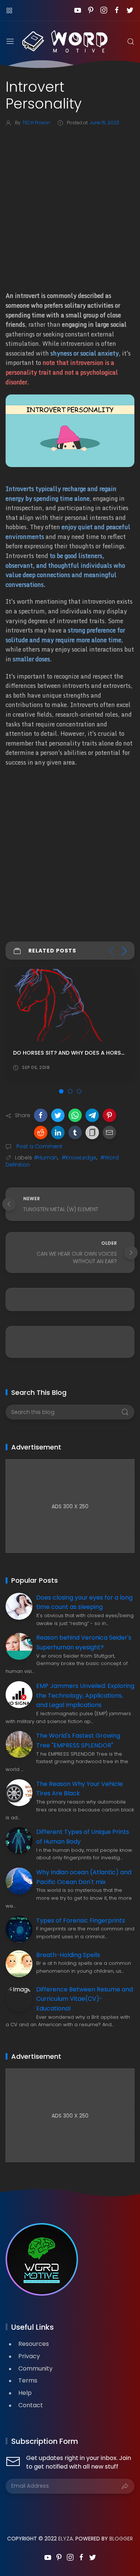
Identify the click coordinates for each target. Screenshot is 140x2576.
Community (35, 2368)
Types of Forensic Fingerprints (81, 1920)
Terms (28, 2380)
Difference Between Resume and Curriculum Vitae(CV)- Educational (85, 1999)
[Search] (131, 42)
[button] (41, 1115)
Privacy (29, 2356)
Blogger (121, 2539)
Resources (34, 2344)
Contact (31, 2405)
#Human (46, 1158)
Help (25, 2393)
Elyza (66, 2539)
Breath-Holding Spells (68, 1955)
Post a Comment (39, 1146)
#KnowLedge (79, 1158)
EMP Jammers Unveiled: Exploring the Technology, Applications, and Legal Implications (85, 1695)
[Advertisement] (70, 207)
